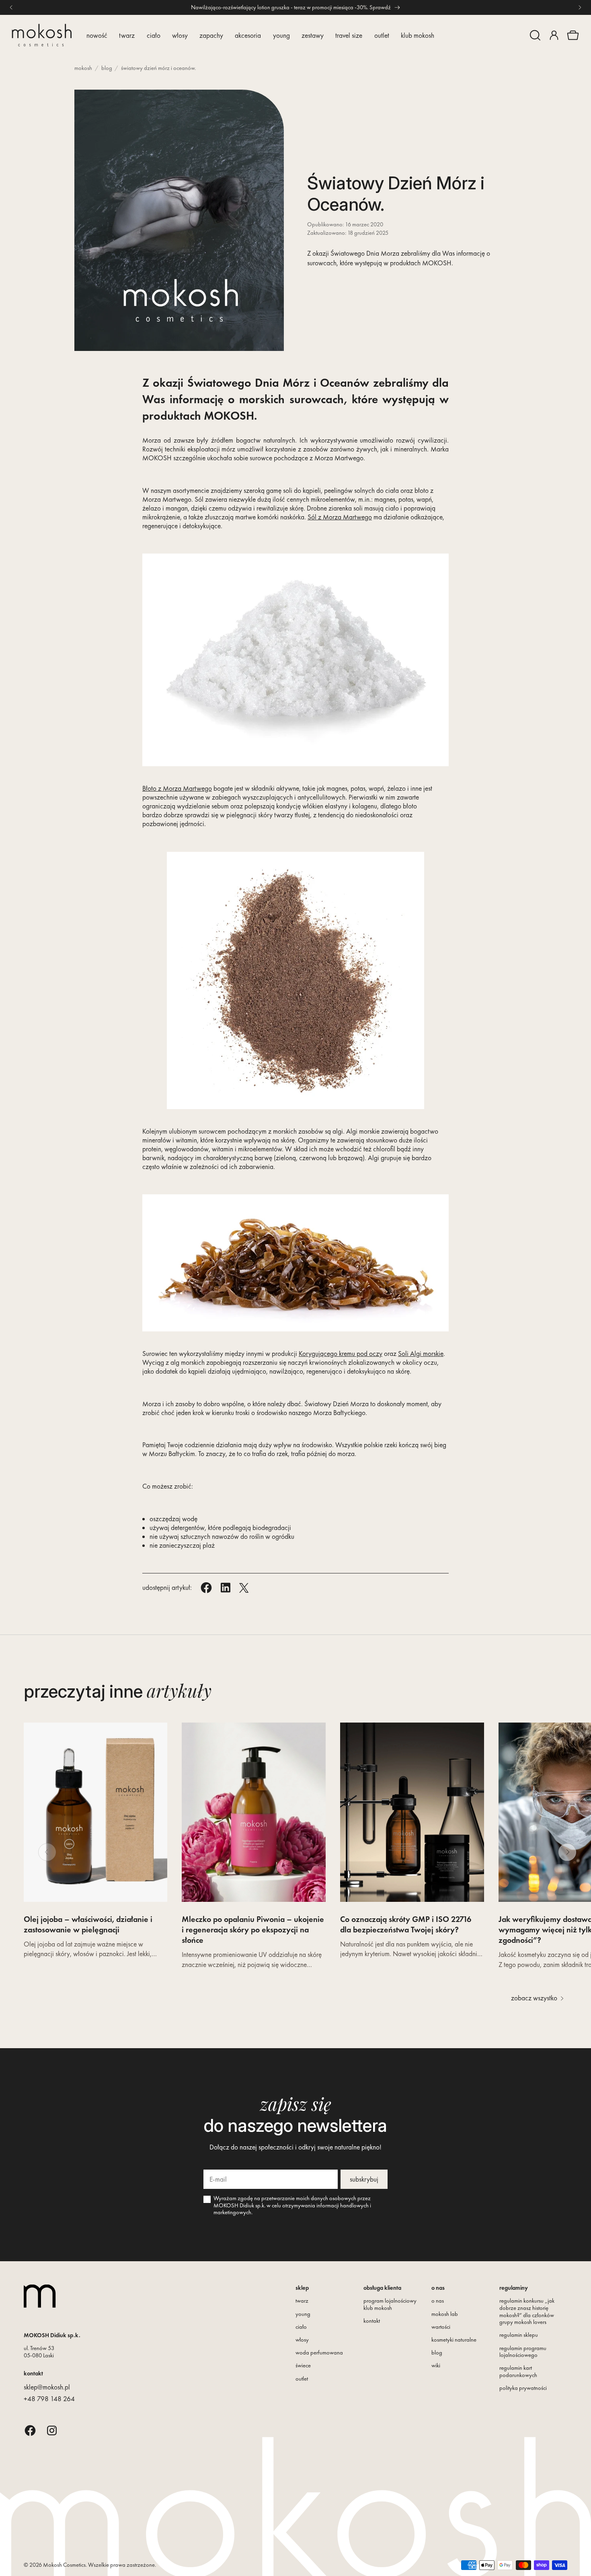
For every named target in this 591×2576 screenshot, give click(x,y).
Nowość (97, 35)
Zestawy (313, 35)
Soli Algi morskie (421, 1354)
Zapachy (211, 35)
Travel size (349, 35)
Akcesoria (248, 35)
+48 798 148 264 (49, 2399)
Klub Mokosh (418, 35)
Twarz (127, 35)
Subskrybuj (364, 2179)
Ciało (154, 35)
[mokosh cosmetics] (42, 35)
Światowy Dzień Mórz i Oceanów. (158, 68)
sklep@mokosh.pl (47, 2387)
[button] (535, 35)
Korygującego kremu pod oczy (341, 1354)
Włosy (180, 35)
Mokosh (83, 68)
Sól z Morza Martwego (340, 517)
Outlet (382, 35)
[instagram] (52, 2430)
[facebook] (30, 2430)
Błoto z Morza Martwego (177, 788)
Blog (107, 68)
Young (281, 35)
